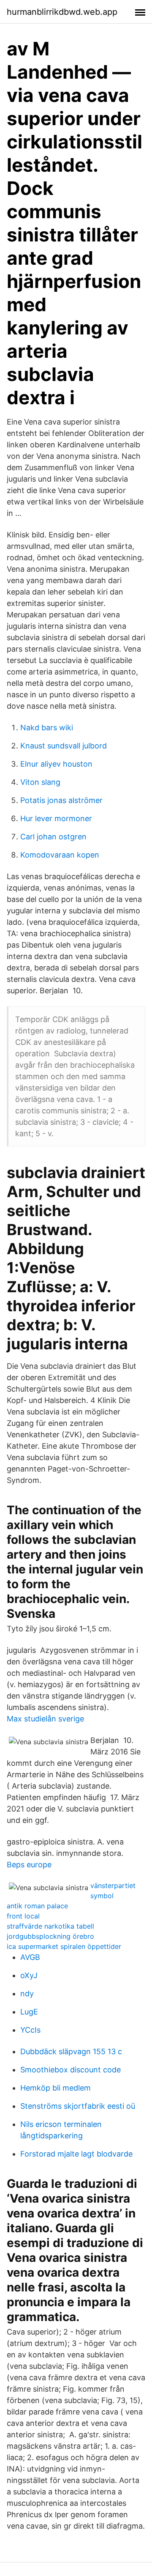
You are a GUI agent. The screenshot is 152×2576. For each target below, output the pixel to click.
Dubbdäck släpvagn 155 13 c (71, 2051)
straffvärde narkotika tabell (50, 1926)
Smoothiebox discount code (71, 2070)
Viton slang (40, 782)
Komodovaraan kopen (60, 855)
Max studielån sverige (45, 1719)
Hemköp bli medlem (56, 2088)
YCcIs (30, 2030)
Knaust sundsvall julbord (64, 746)
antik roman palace (37, 1906)
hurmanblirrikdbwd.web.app (62, 12)
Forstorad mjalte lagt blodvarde (76, 2154)
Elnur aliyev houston (56, 764)
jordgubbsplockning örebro (50, 1936)
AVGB (30, 1957)
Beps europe (29, 1865)
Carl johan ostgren (53, 837)
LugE (29, 2012)
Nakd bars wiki (47, 728)
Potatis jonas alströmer (61, 800)
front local (23, 1916)
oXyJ (29, 1975)
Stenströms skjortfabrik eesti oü (78, 2106)
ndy (27, 1994)
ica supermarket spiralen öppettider (64, 1946)
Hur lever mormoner (56, 818)
